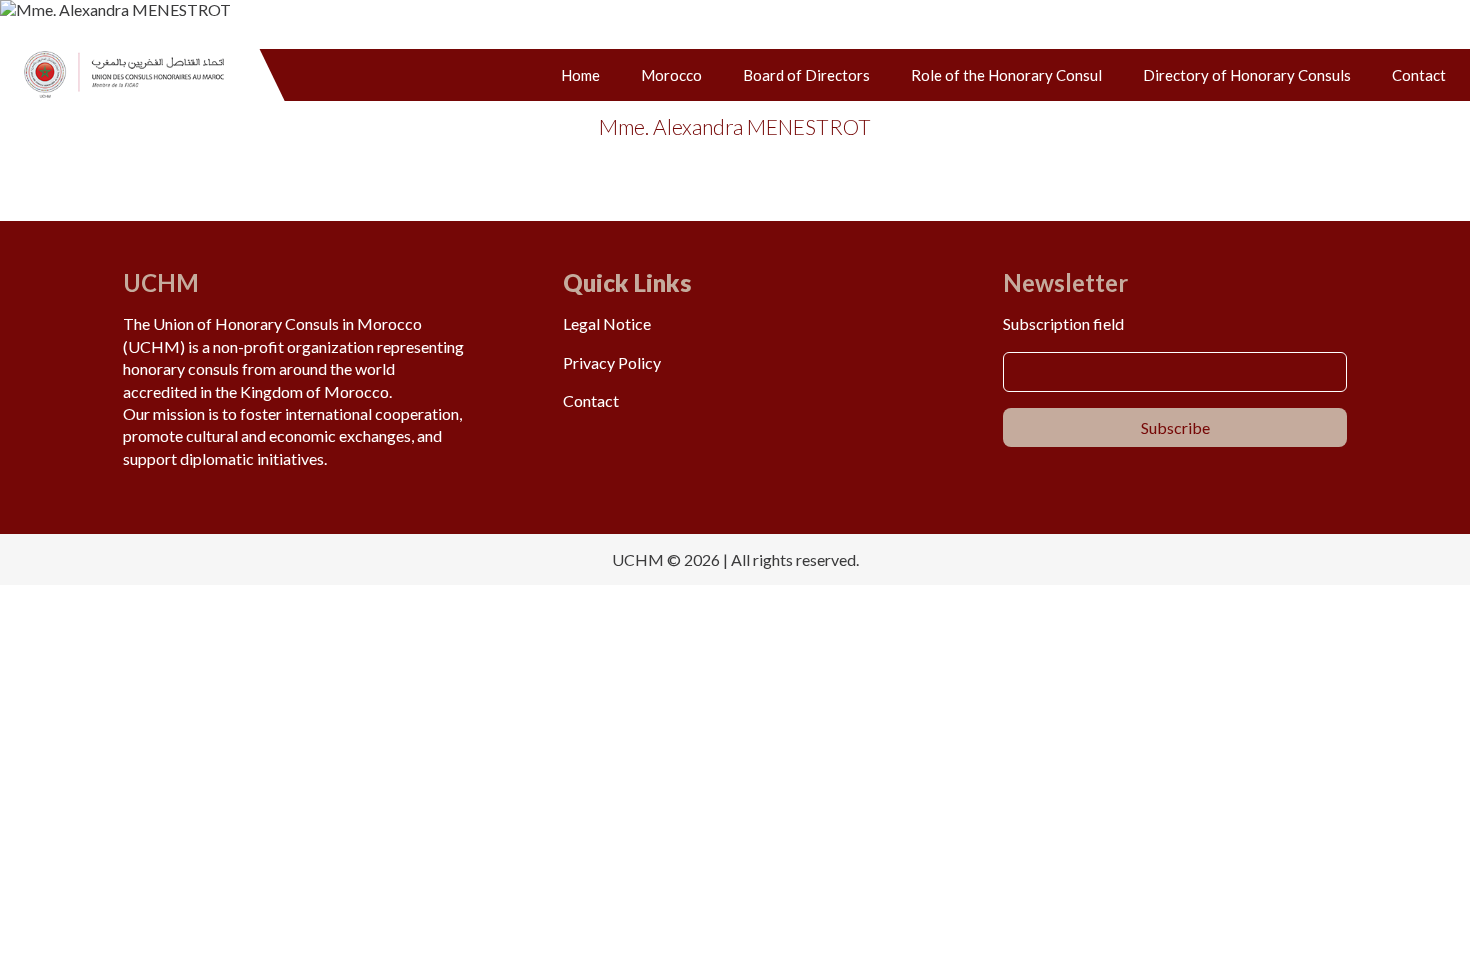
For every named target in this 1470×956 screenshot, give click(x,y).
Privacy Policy (612, 362)
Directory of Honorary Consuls (1247, 75)
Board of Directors (806, 75)
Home (580, 75)
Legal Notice (607, 323)
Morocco (671, 75)
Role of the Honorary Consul (1006, 75)
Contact (1419, 75)
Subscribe (1175, 427)
